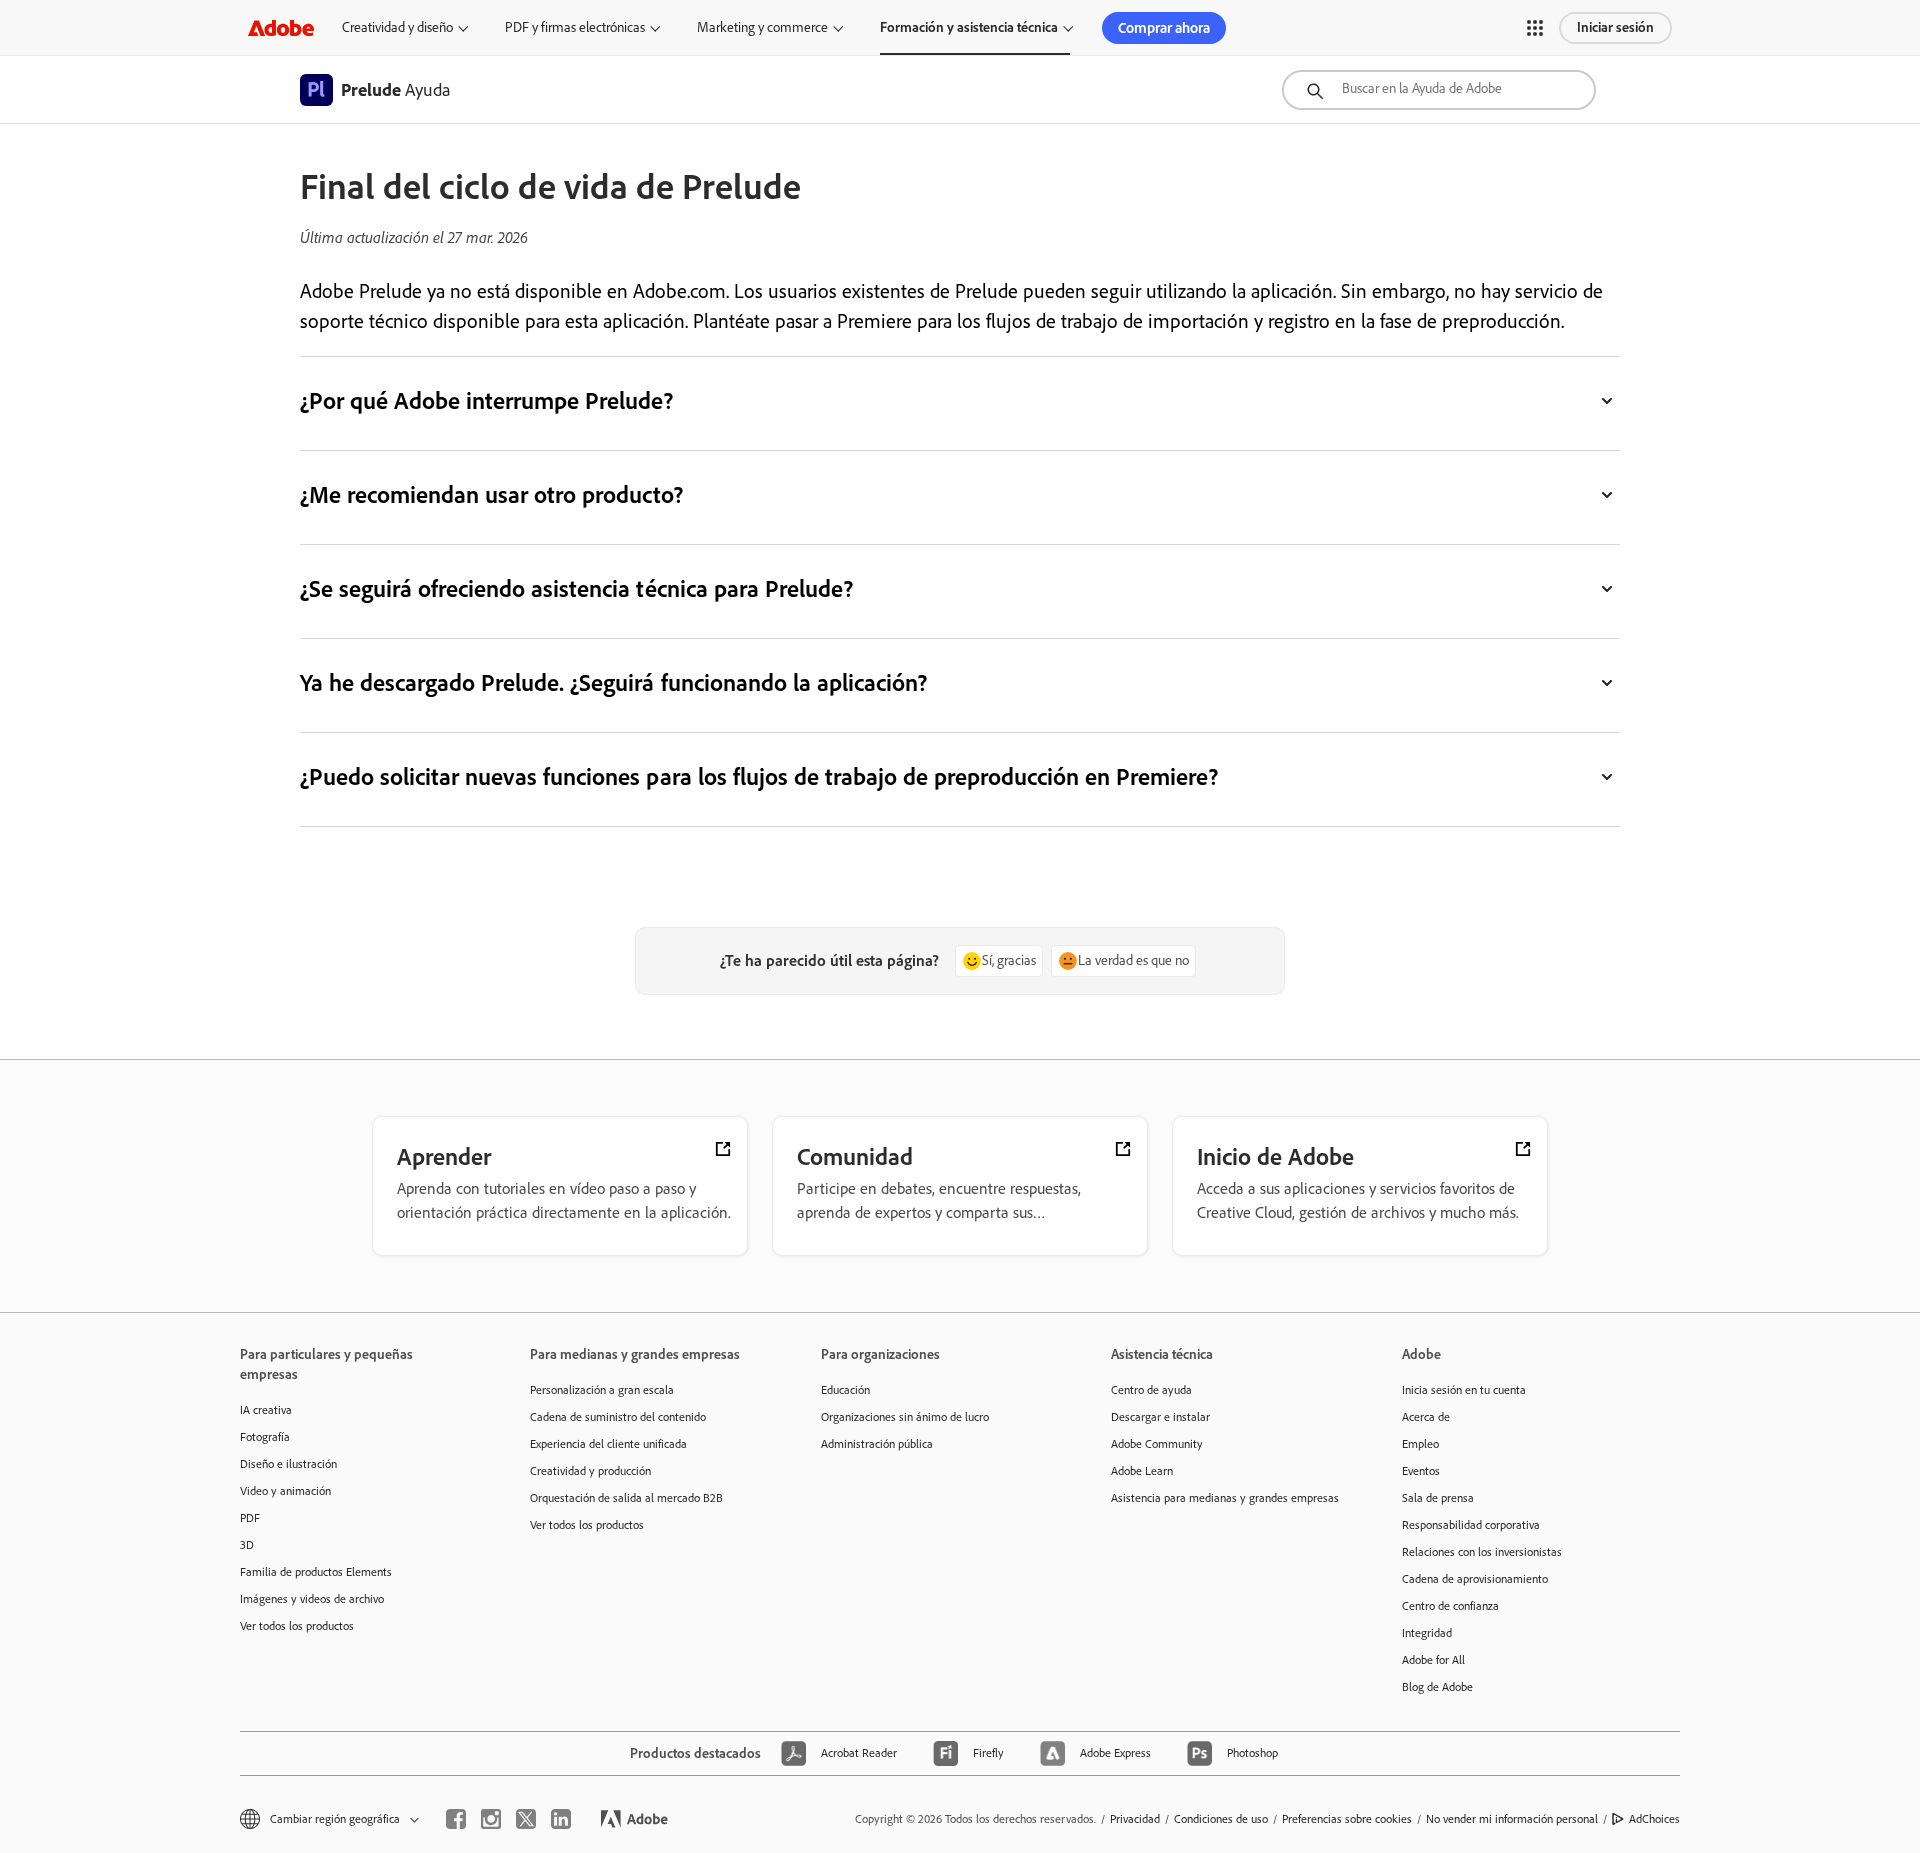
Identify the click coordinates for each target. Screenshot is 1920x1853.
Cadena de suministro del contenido (618, 1417)
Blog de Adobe (1437, 1687)
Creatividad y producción (590, 1471)
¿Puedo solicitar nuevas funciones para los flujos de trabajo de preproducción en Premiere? (759, 776)
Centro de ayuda (1151, 1390)
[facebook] (456, 1819)
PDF (250, 1518)
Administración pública (877, 1444)
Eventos (1421, 1471)
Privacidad (1135, 1819)
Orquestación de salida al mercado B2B (626, 1498)
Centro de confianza (1450, 1606)
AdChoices (1654, 1819)
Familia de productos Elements (316, 1572)
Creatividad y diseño (397, 27)
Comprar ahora (1164, 28)
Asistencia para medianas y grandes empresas (1225, 1498)
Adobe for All (1433, 1660)
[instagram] (491, 1819)
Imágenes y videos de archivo (312, 1599)
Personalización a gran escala (602, 1390)
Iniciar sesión (1615, 27)
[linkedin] (561, 1819)
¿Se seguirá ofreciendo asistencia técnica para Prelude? (576, 588)
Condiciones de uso (1221, 1819)
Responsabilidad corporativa (1471, 1525)
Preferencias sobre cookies (1347, 1819)
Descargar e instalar (1160, 1417)
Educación (845, 1390)
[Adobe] (281, 27)
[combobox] (1439, 90)
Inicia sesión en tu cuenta (1464, 1390)
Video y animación (285, 1491)
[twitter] (526, 1819)
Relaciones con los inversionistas (1482, 1552)
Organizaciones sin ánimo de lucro (905, 1417)
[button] (1535, 28)
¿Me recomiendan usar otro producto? (493, 494)
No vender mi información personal (1512, 1819)
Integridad (1427, 1633)
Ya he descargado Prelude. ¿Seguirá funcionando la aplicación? (613, 682)
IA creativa (266, 1410)
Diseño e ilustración (288, 1464)
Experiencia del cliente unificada (608, 1444)
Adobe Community (1157, 1444)
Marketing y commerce (762, 27)
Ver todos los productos (297, 1626)
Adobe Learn (1142, 1471)
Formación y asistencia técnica (969, 27)
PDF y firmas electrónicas (575, 27)
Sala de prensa (1438, 1498)
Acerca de (1426, 1417)
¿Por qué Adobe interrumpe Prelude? (488, 400)
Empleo (1420, 1444)
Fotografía (265, 1437)
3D (247, 1545)
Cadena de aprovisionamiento (1475, 1579)
